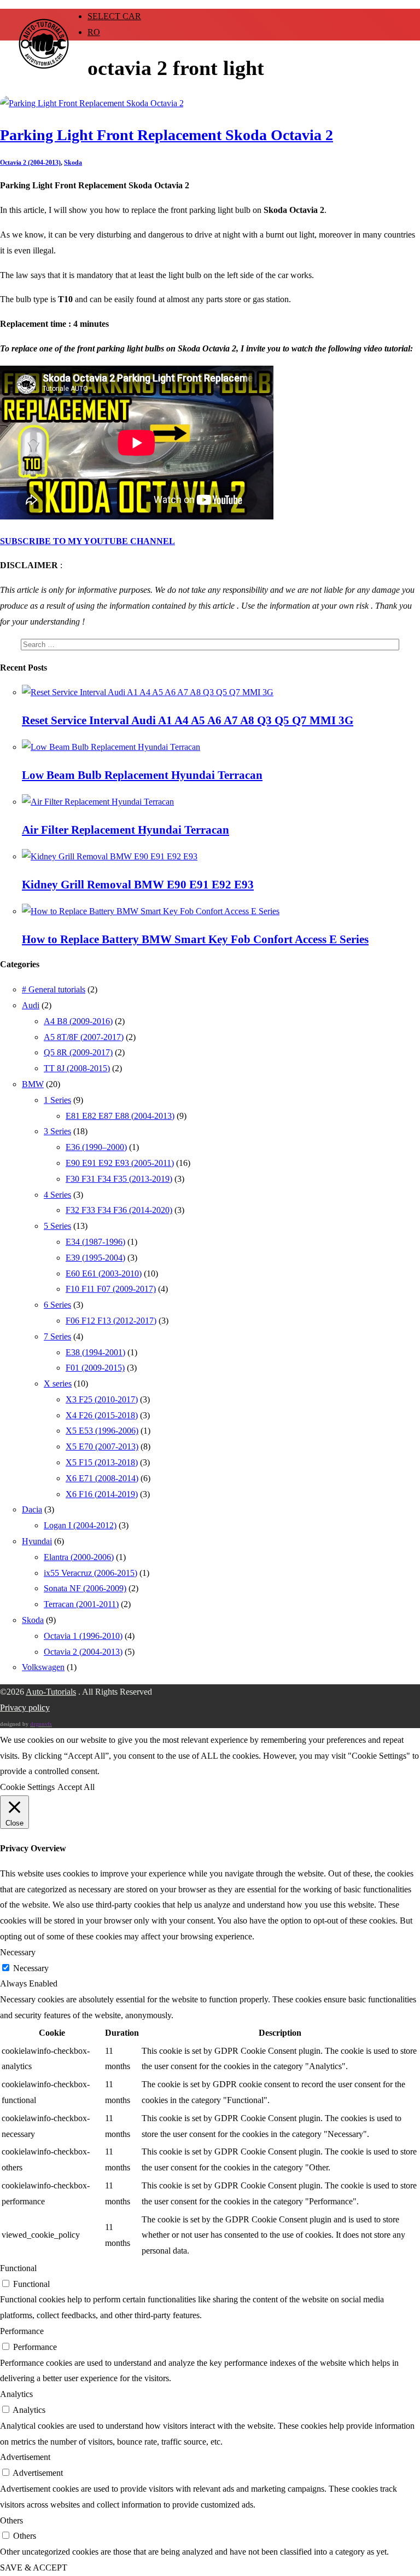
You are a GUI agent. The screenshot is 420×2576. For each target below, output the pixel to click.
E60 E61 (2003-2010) (104, 1273)
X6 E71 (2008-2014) (102, 1478)
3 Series (57, 1131)
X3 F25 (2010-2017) (102, 1399)
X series (58, 1384)
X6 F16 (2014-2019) (102, 1494)
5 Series (57, 1226)
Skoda (73, 163)
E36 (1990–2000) (96, 1147)
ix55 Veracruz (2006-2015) (91, 1573)
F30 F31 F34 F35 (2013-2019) (119, 1179)
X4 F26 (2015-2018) (102, 1415)
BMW (33, 1084)
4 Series (57, 1195)
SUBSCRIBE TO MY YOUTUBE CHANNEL (87, 541)
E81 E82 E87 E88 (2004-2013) (120, 1116)
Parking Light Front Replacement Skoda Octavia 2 (167, 135)
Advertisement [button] (25, 2457)
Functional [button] (18, 2268)
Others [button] (11, 2520)
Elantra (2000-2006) (79, 1557)
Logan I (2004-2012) (80, 1525)
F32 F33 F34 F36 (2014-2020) (119, 1210)
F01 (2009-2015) (95, 1368)
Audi (31, 1005)
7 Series (57, 1336)
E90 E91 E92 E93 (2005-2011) (120, 1163)
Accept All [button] (76, 1787)
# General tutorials (54, 989)
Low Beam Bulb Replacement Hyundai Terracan (142, 775)
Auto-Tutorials (51, 1692)
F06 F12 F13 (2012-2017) (111, 1321)
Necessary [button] (18, 1952)
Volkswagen (43, 1667)
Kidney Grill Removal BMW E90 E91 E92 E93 (138, 885)
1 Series (57, 1100)
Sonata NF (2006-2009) (85, 1588)
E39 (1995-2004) (95, 1258)
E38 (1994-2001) (95, 1352)
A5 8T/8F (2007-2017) (84, 1037)
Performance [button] (22, 2331)
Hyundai (37, 1541)
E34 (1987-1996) (95, 1242)
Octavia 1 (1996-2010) (83, 1636)
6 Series (57, 1305)
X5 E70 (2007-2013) (102, 1446)
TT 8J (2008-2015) (77, 1068)
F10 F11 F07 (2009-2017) (111, 1289)
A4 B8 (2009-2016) (78, 1021)
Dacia (32, 1509)
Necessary (31, 1968)
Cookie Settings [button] (27, 1787)
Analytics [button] (16, 2394)
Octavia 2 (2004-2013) (30, 163)
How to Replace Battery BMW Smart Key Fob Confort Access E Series (195, 939)
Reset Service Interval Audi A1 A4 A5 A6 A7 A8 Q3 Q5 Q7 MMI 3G (188, 720)
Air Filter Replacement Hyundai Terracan (126, 830)
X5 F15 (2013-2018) (102, 1462)
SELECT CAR (114, 16)
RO (94, 32)
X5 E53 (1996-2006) (102, 1431)
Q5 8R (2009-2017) (78, 1052)
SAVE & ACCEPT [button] (34, 2568)
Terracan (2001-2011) (81, 1604)
